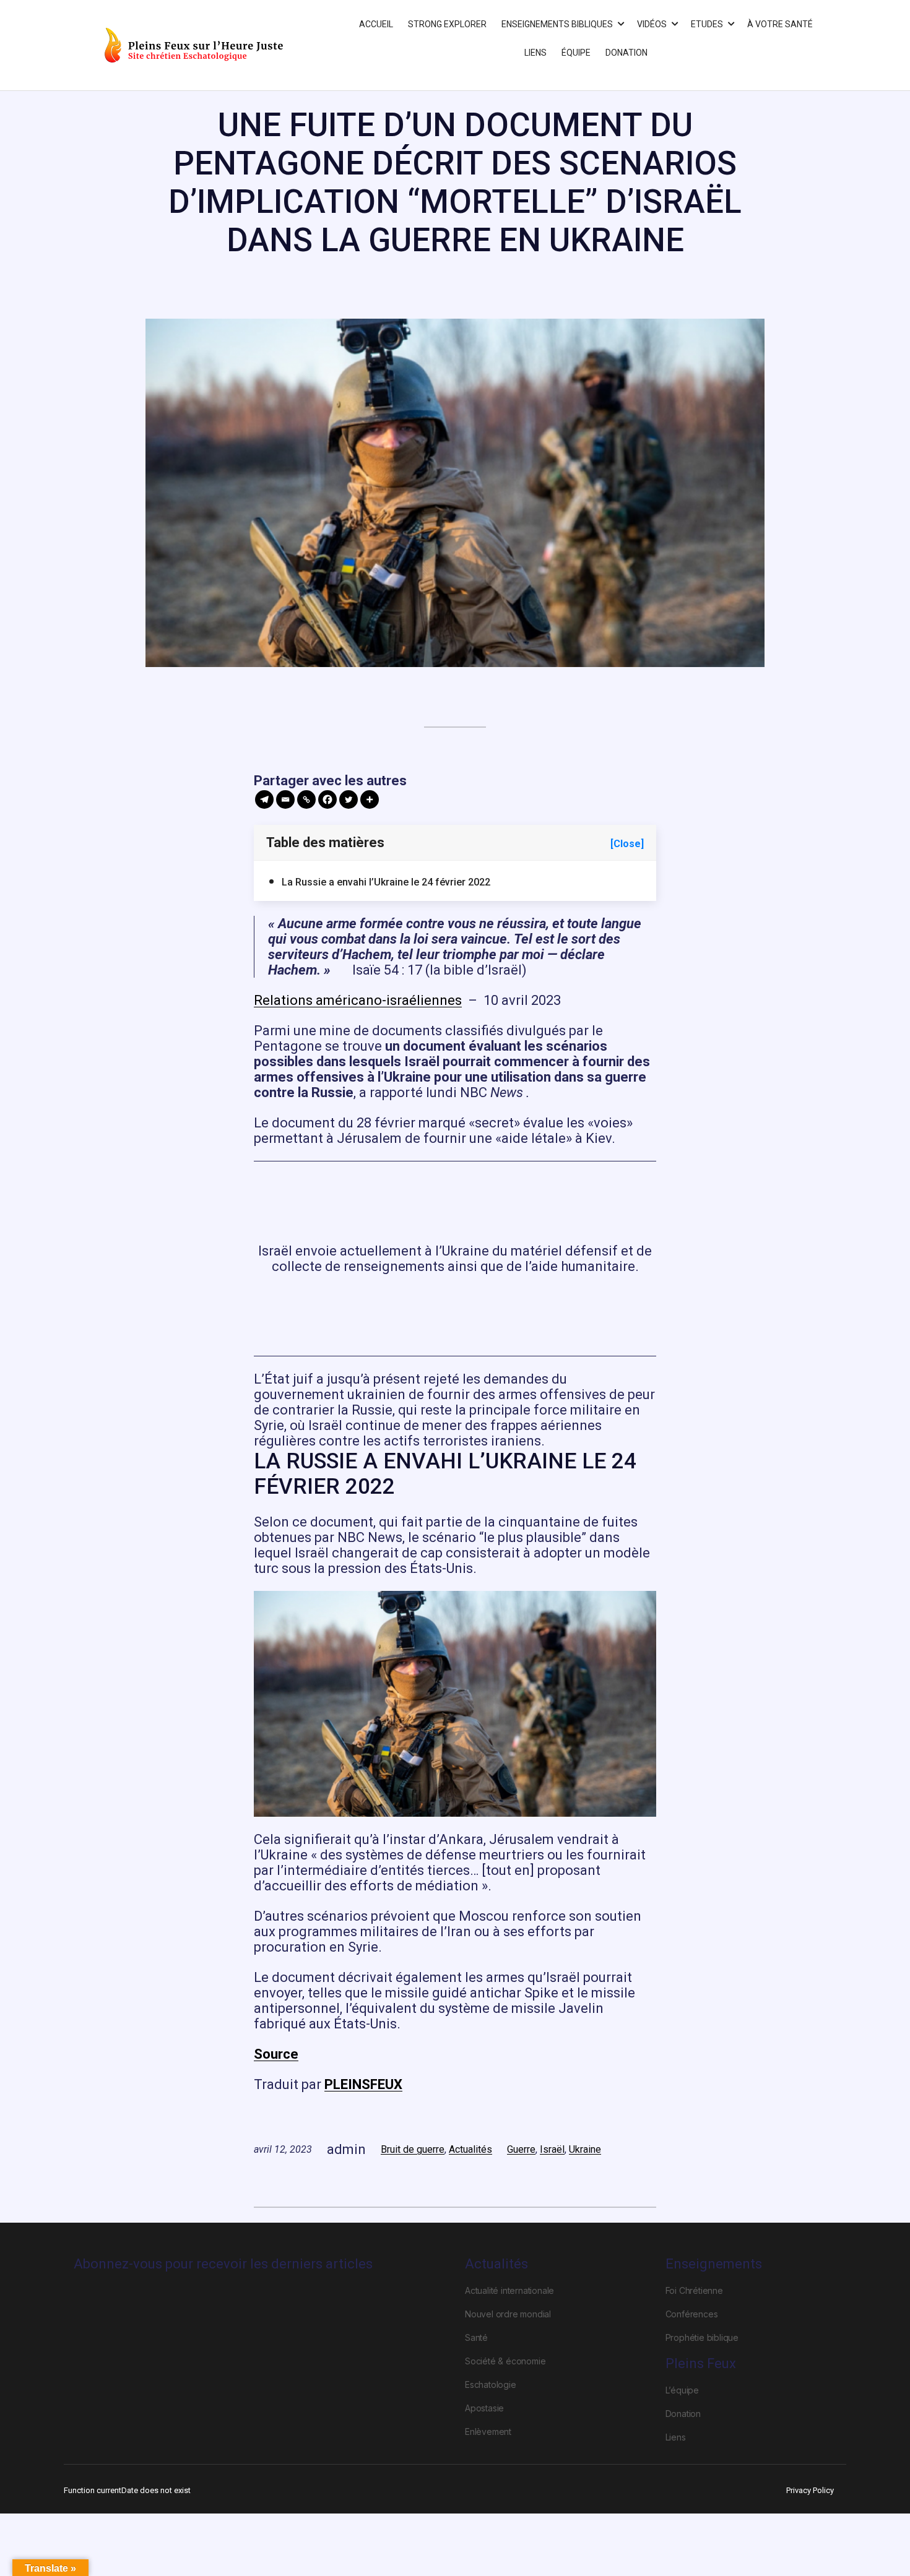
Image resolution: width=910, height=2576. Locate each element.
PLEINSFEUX (363, 2084)
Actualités (470, 2149)
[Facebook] (327, 799)
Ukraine (585, 2149)
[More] (370, 799)
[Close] (627, 844)
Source (276, 2054)
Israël (552, 2149)
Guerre (521, 2149)
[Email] (285, 799)
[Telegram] (264, 799)
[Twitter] (349, 799)
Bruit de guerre (413, 2149)
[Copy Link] (306, 799)
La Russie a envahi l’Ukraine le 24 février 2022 (386, 882)
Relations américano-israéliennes (358, 1000)
